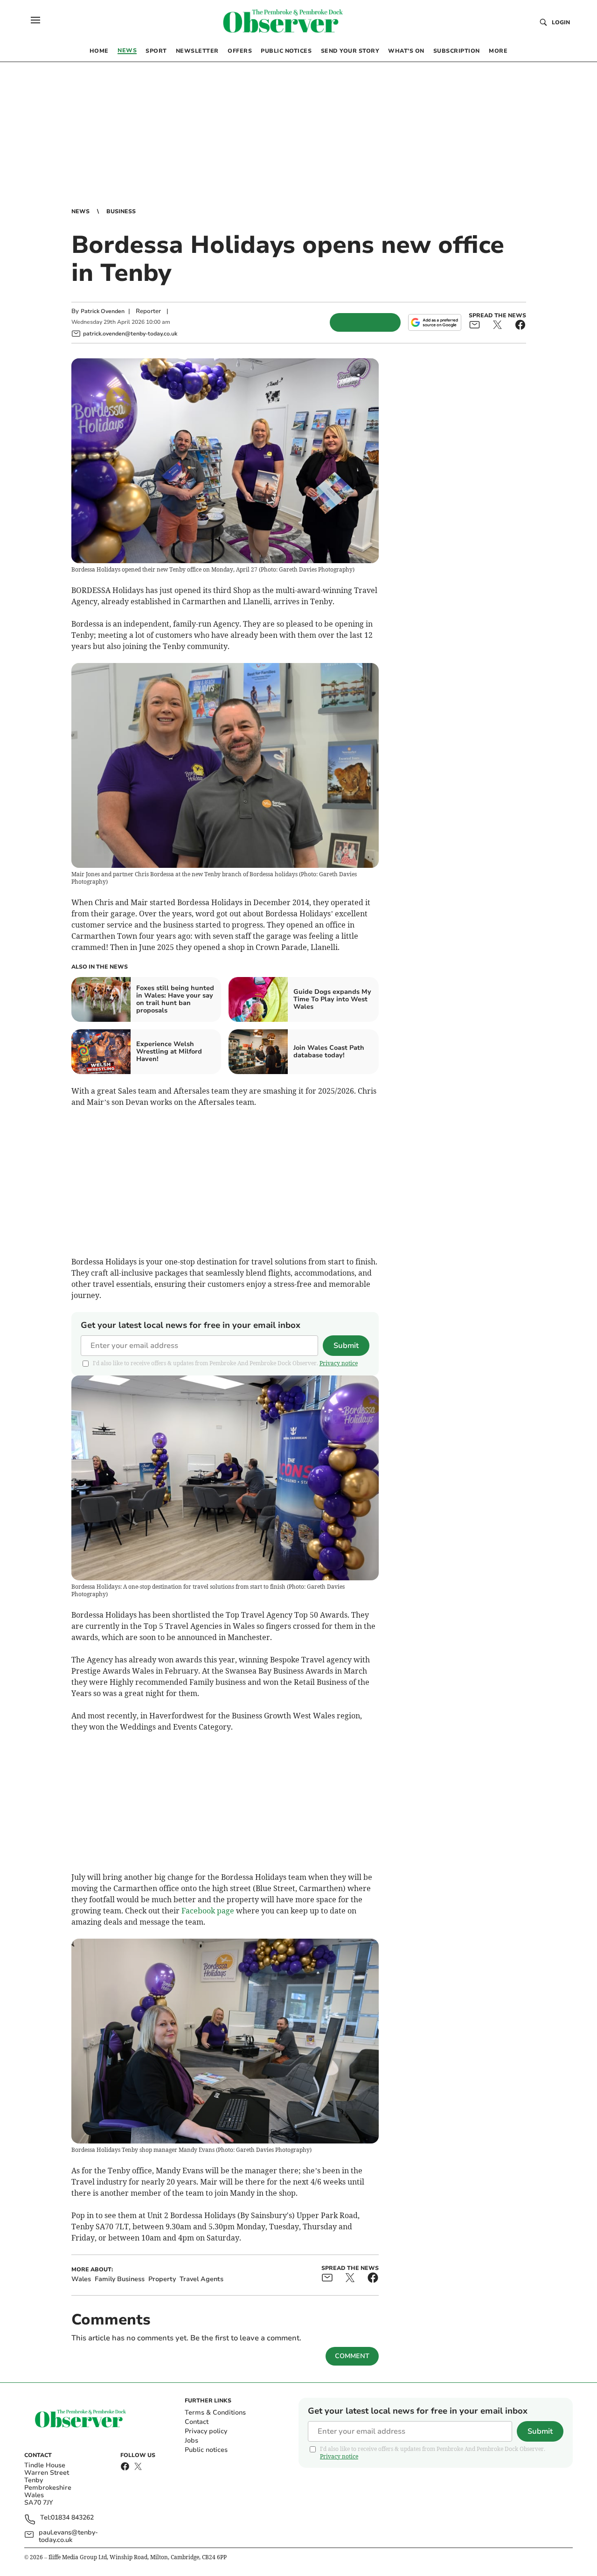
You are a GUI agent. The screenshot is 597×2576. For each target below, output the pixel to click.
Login (561, 22)
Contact (197, 2422)
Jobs (191, 2440)
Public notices (206, 2450)
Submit (346, 1346)
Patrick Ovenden (103, 311)
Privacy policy (206, 2431)
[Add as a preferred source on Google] (435, 322)
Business (121, 211)
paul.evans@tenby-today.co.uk (68, 2536)
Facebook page (208, 1911)
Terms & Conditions (215, 2412)
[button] (35, 20)
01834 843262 (72, 2518)
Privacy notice (339, 1363)
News (80, 211)
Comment (352, 2356)
